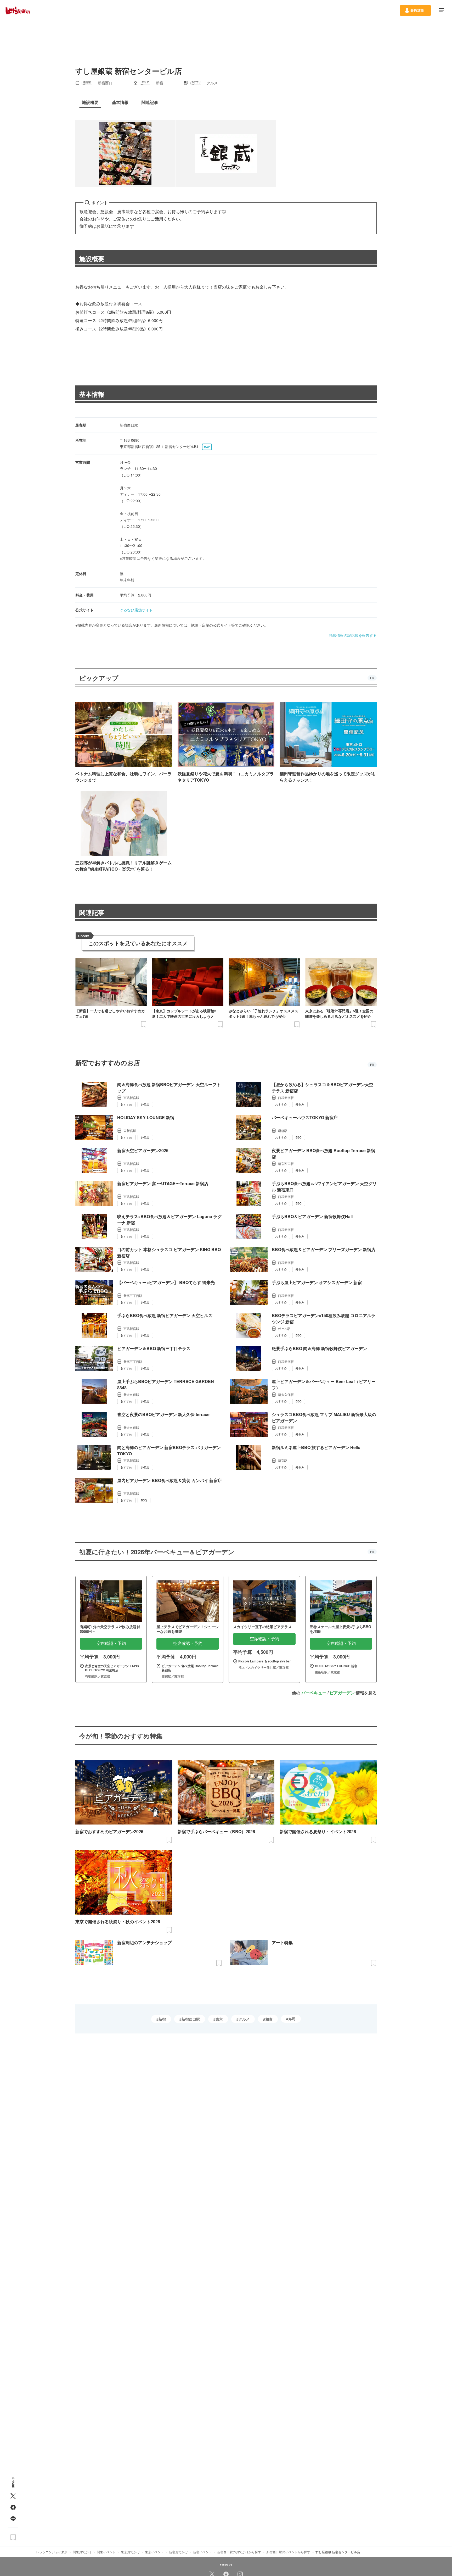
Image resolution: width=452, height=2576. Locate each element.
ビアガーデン (342, 1693)
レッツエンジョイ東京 (52, 2552)
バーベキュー (314, 1693)
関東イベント (106, 2552)
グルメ (244, 2019)
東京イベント (154, 2552)
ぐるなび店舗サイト (136, 610)
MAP (207, 447)
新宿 (162, 2019)
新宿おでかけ (178, 2552)
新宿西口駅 (191, 2019)
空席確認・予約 (111, 1643)
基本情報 (92, 394)
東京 (219, 2019)
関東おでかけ (82, 2552)
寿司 (292, 2019)
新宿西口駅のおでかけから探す (239, 2552)
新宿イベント (202, 2552)
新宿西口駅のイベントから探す (288, 2552)
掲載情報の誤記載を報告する (353, 635)
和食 (269, 2019)
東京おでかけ (130, 2552)
